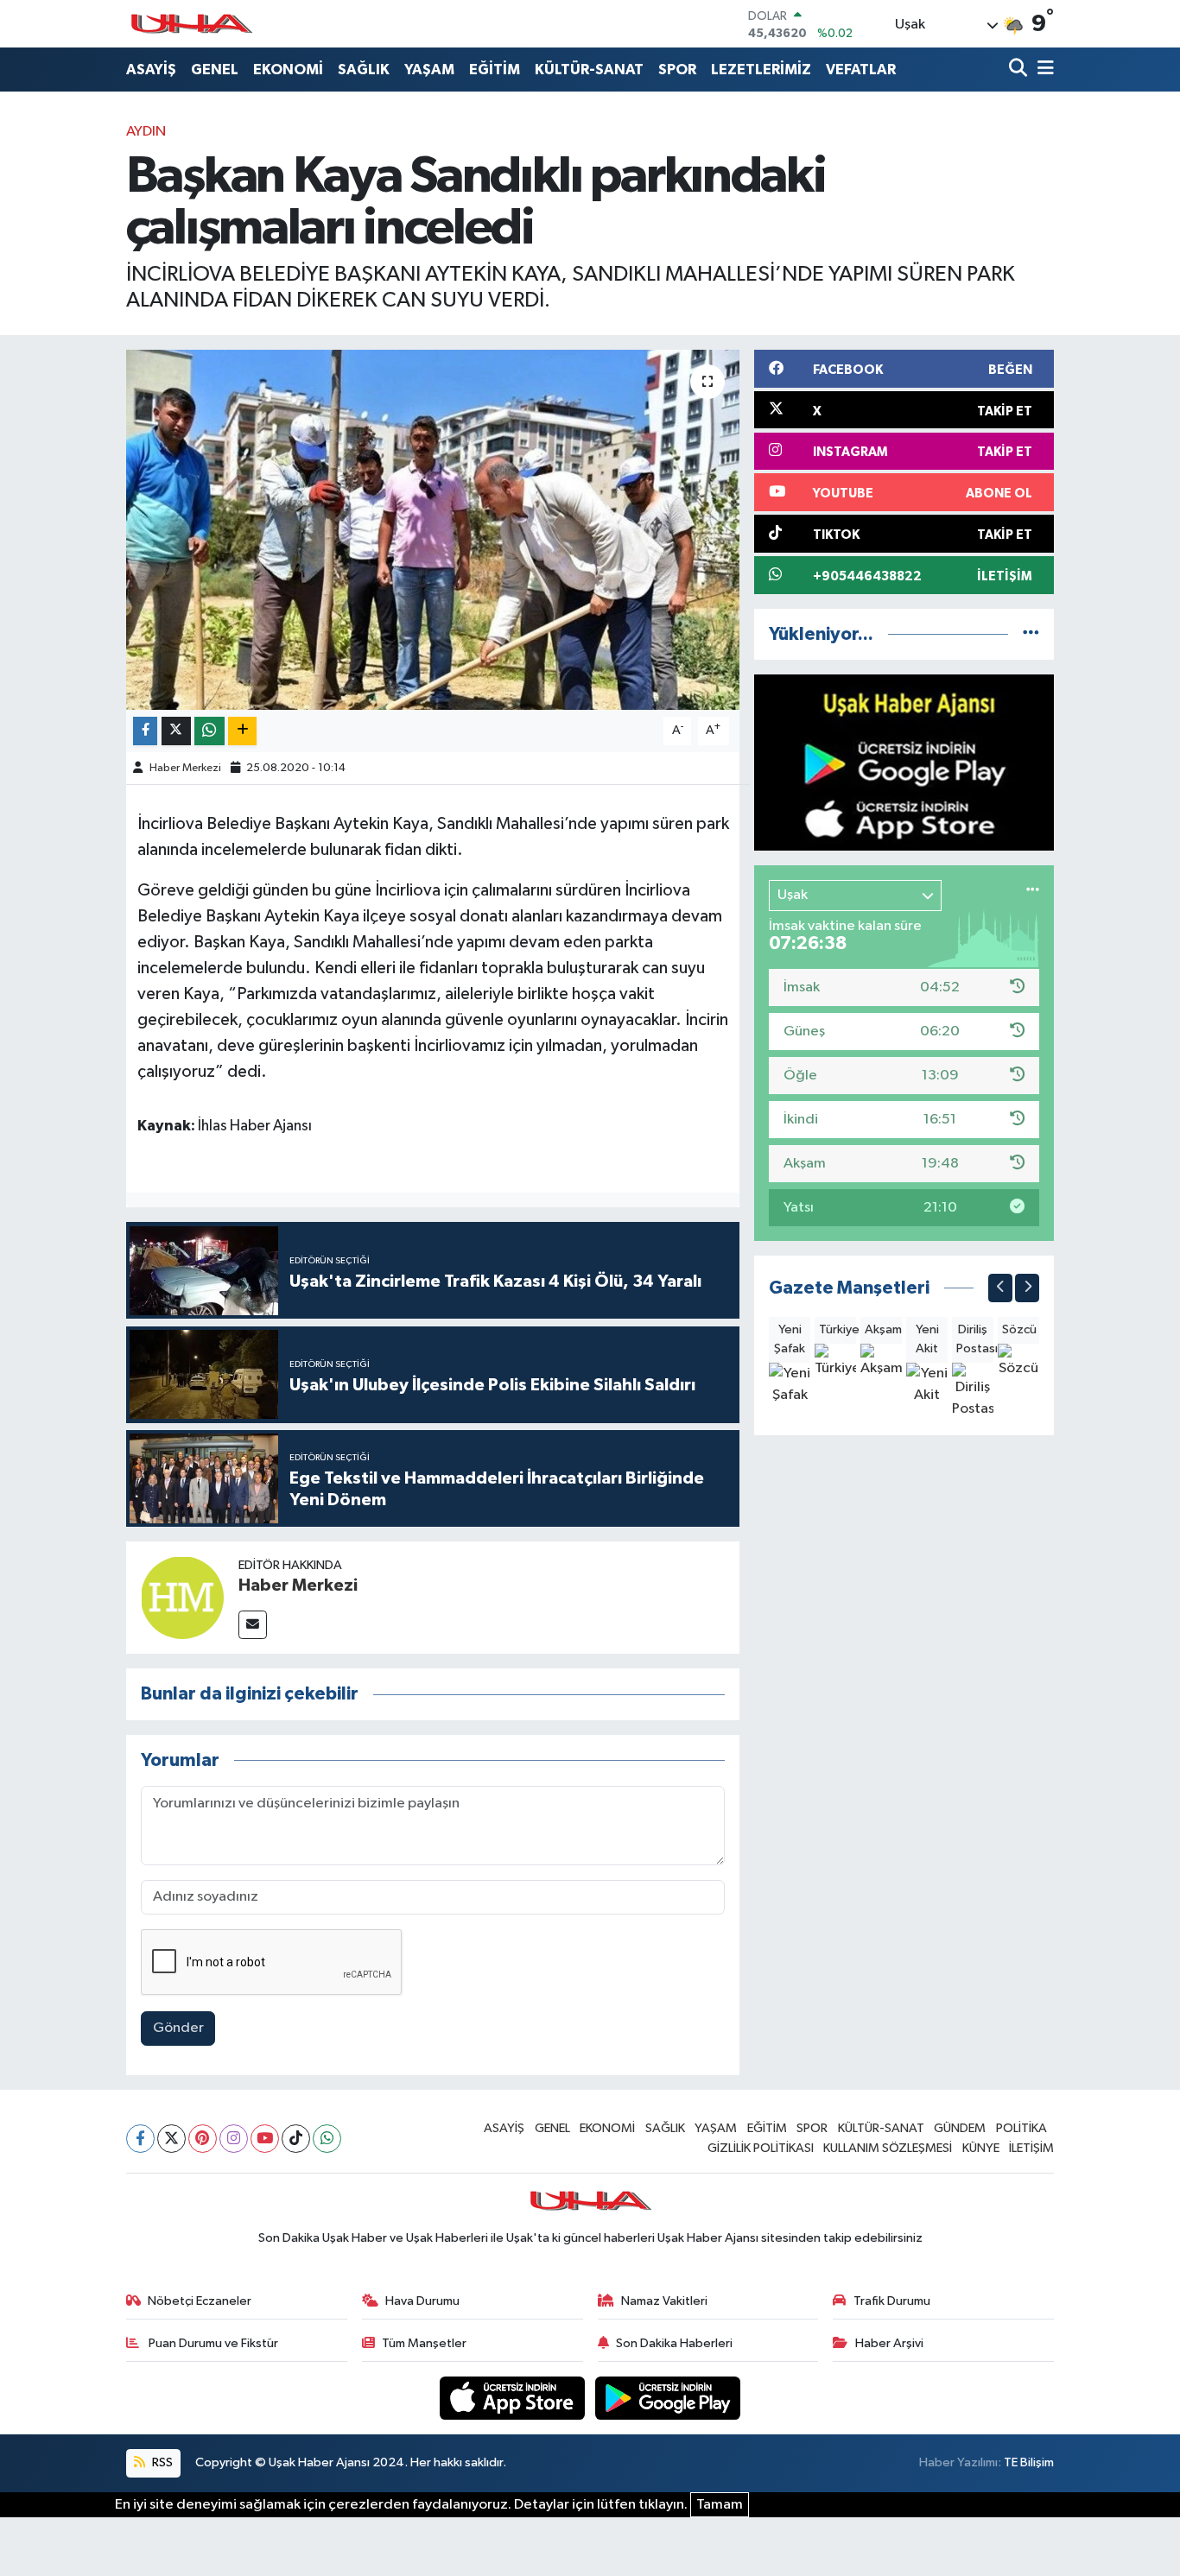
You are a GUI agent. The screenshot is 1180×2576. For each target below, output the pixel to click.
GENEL (215, 70)
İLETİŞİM (1031, 2148)
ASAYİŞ (151, 70)
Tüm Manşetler (424, 2343)
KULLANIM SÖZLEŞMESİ (888, 2148)
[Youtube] (265, 2139)
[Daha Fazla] (242, 731)
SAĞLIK (364, 70)
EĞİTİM (495, 70)
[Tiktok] (296, 2139)
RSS (161, 2462)
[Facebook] (140, 2139)
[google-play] (668, 2398)
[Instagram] (234, 2139)
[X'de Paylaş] (176, 731)
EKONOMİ (288, 70)
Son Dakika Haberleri (674, 2343)
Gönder (178, 2028)
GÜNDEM (960, 2128)
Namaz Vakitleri (664, 2301)
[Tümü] (1031, 634)
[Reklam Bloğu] (904, 762)
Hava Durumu (422, 2301)
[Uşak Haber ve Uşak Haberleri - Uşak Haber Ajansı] (191, 24)
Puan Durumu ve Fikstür (212, 2343)
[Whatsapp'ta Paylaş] (209, 731)
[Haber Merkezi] (182, 1597)
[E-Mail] (253, 1625)
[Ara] (1020, 70)
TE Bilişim (1029, 2462)
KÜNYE (981, 2148)
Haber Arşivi (889, 2343)
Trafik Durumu (892, 2301)
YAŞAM (429, 70)
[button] (1000, 1288)
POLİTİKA (1021, 2128)
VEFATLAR (861, 70)
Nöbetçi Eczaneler (200, 2301)
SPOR (677, 70)
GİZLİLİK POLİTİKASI (761, 2148)
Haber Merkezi (185, 768)
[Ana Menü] (1043, 70)
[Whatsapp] (327, 2139)
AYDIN (146, 132)
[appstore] (514, 2398)
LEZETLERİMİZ (761, 70)
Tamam (720, 2505)
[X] (171, 2139)
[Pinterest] (203, 2139)
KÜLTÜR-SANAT (589, 70)
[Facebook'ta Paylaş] (145, 731)
